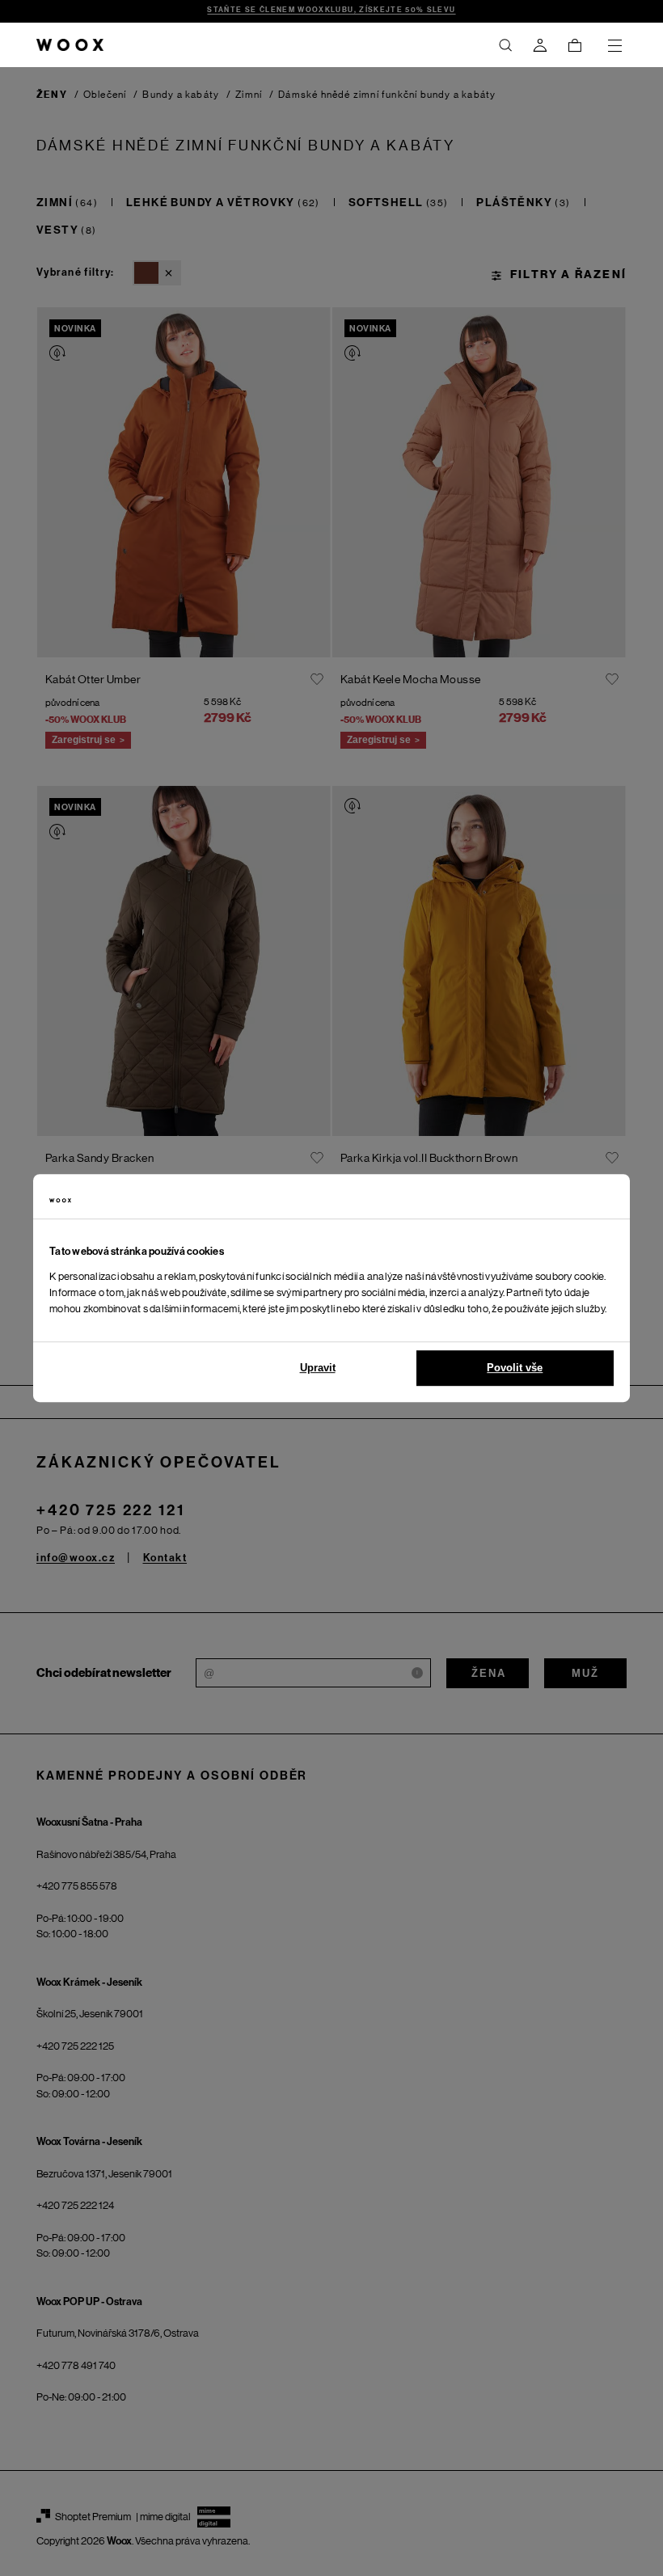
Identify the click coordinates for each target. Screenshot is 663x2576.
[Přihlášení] (540, 45)
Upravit (318, 1368)
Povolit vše (515, 1368)
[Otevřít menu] (614, 45)
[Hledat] (505, 45)
